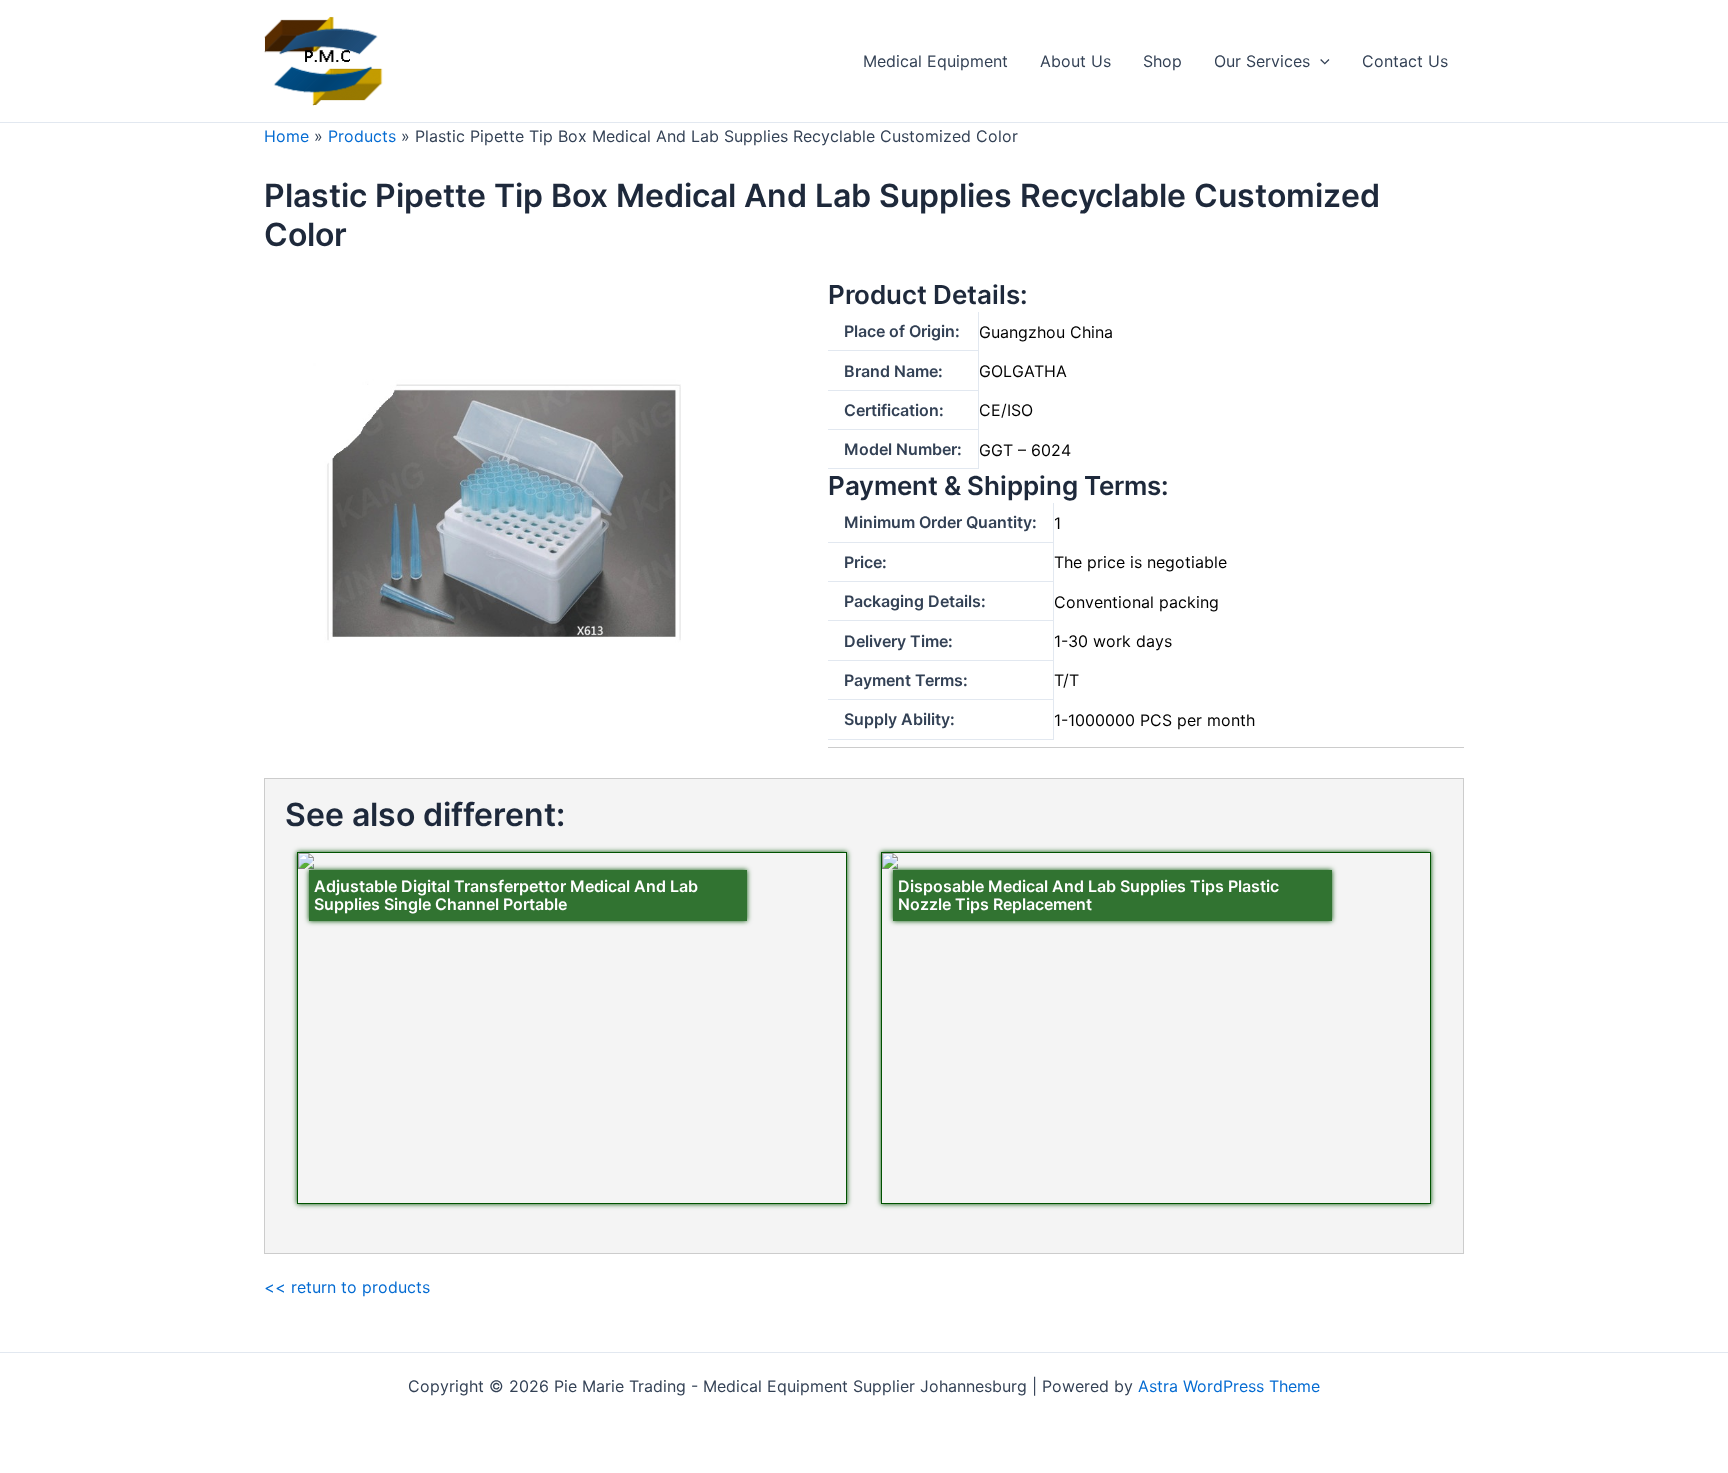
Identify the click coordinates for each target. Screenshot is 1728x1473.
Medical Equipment (935, 61)
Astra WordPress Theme (1229, 1386)
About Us (1075, 61)
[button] (1320, 61)
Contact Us (1405, 61)
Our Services (1262, 61)
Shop (1162, 61)
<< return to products (347, 1287)
